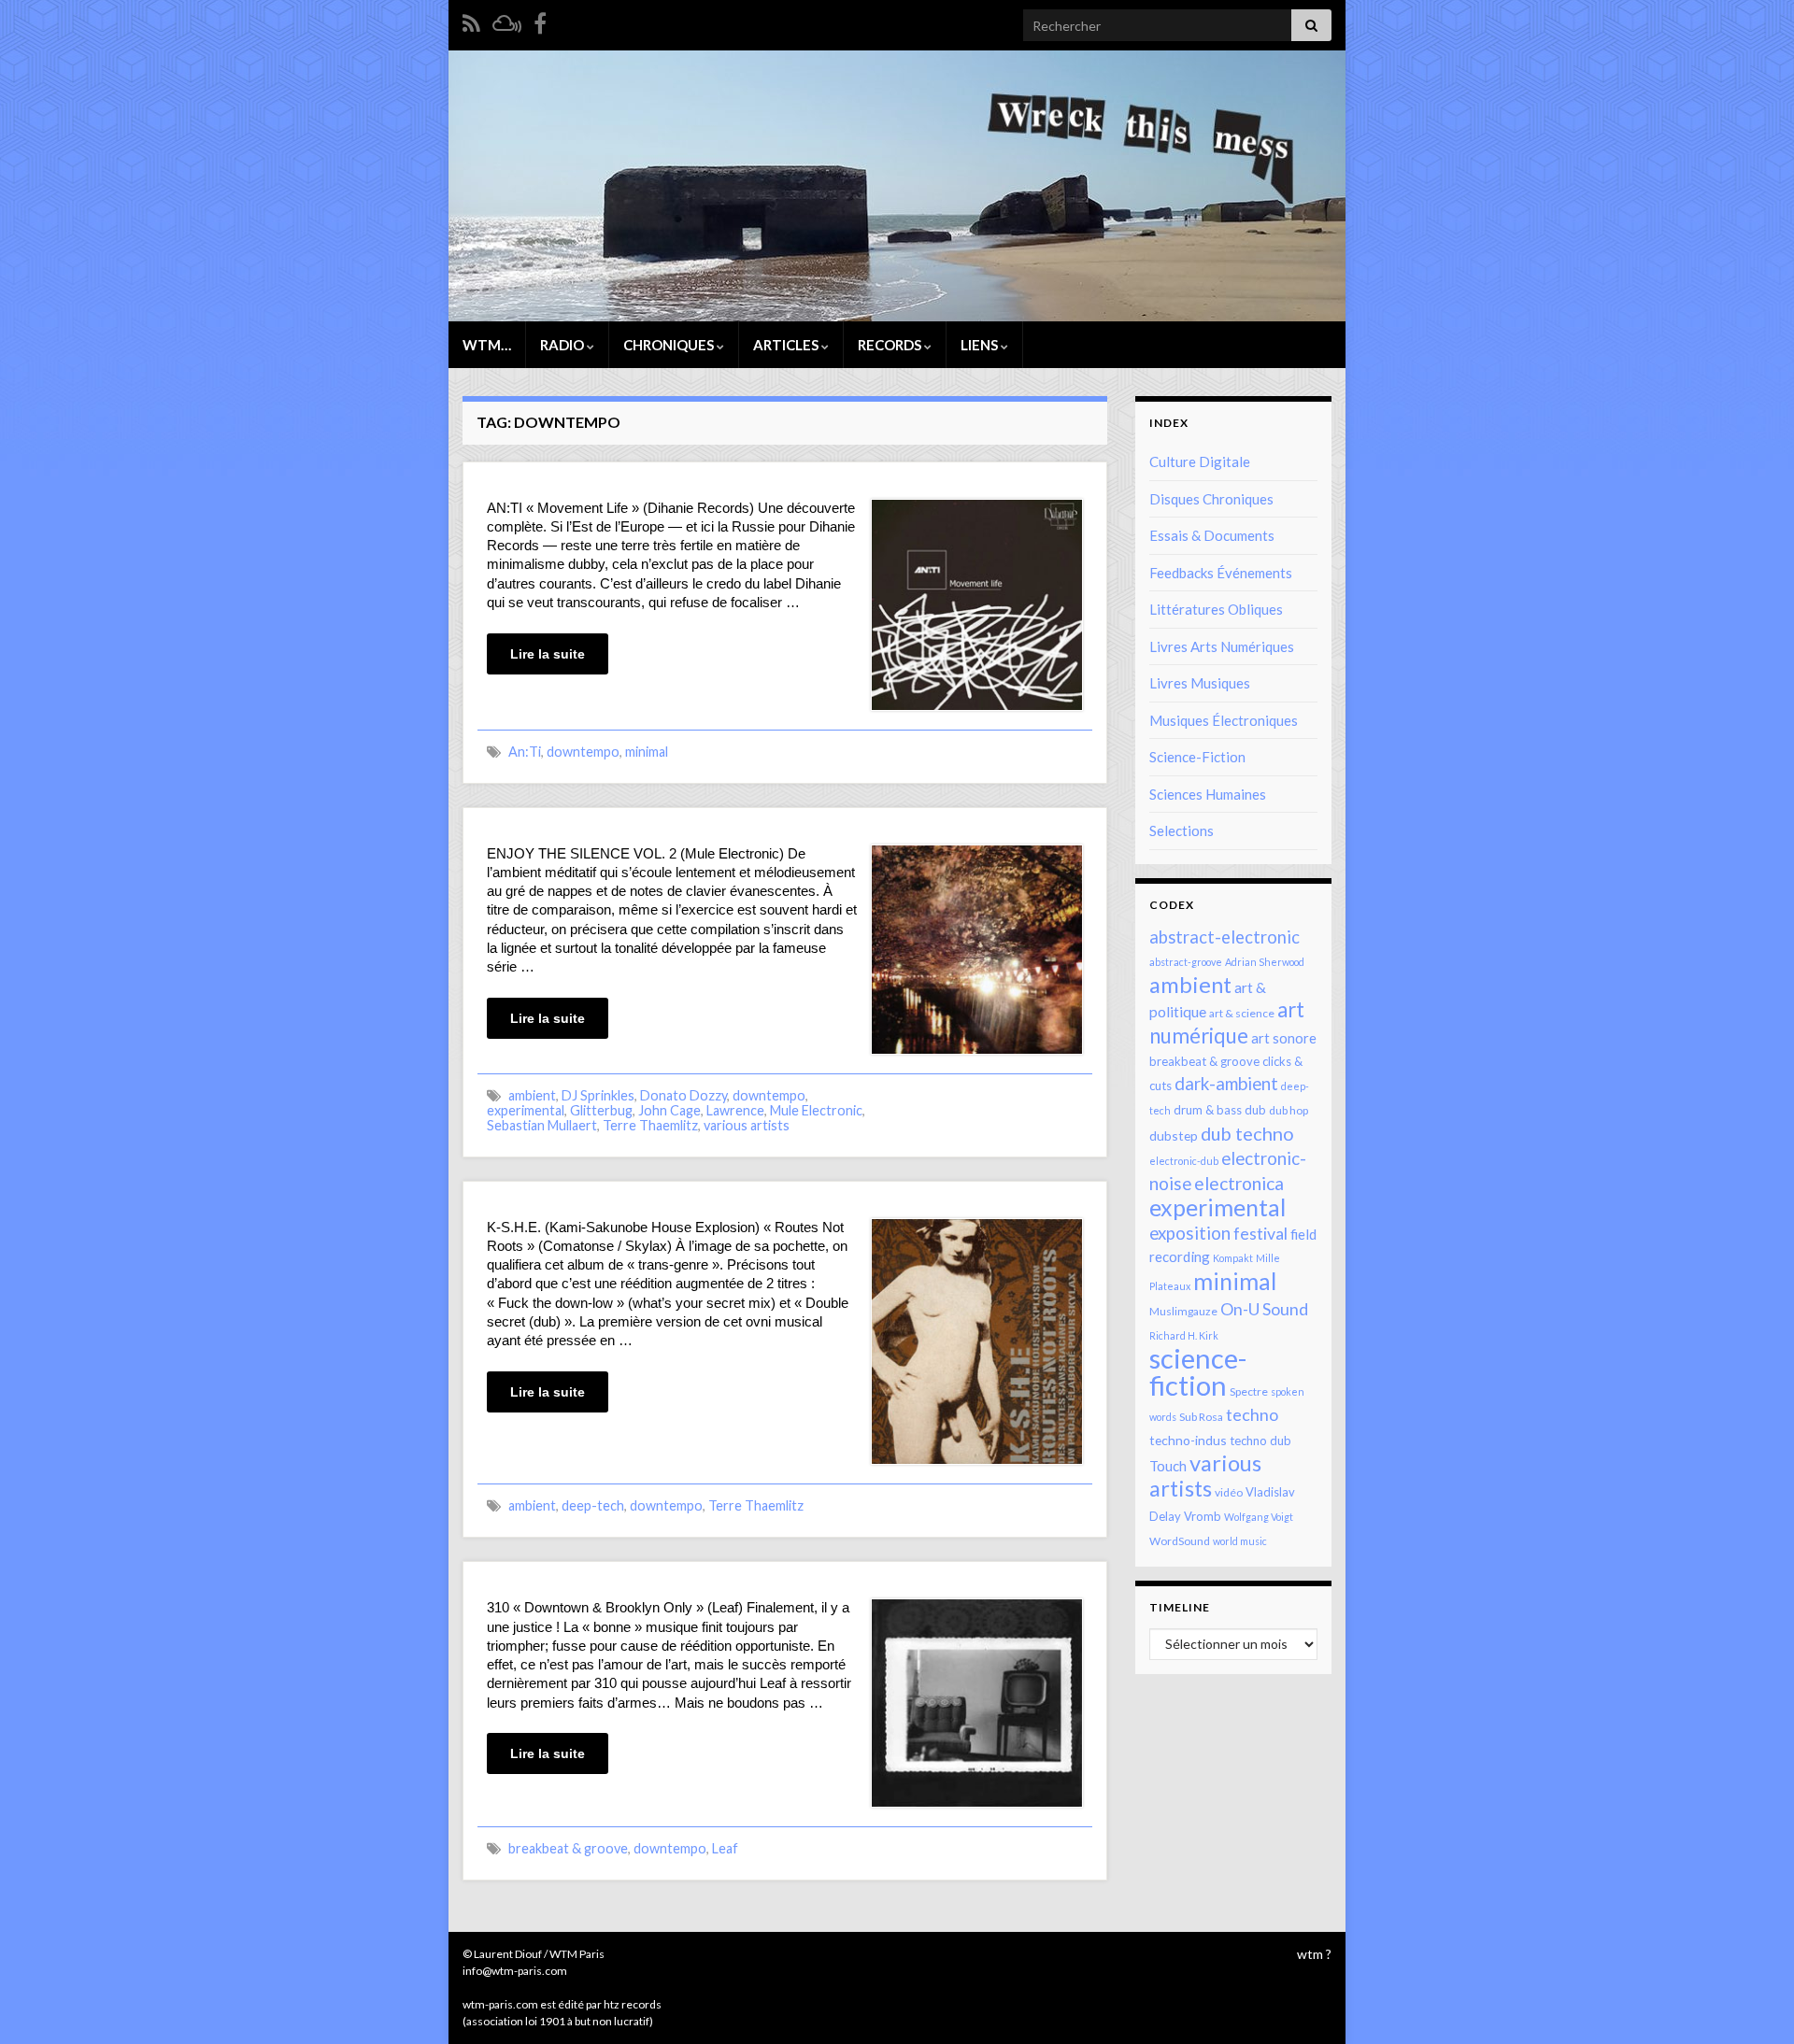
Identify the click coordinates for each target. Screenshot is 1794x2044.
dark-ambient (1226, 1084)
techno (1252, 1414)
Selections (1182, 830)
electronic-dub (1184, 1161)
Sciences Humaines (1208, 794)
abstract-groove (1186, 962)
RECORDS (891, 345)
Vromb (1203, 1516)
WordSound (1180, 1541)
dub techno (1247, 1133)
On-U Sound (1264, 1309)
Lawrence (735, 1110)
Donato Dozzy (683, 1095)
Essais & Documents (1212, 535)
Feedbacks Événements (1221, 573)
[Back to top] (1752, 2002)
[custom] (507, 20)
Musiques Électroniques (1224, 720)
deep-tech (593, 1505)
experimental (526, 1110)
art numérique (1227, 1022)
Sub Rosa (1201, 1417)
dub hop (1289, 1110)
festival (1260, 1233)
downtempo (583, 752)
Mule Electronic (816, 1110)
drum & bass (1208, 1110)
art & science (1242, 1013)
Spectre (1249, 1391)
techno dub (1260, 1441)
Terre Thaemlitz (650, 1125)
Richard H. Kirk (1184, 1335)
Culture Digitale (1200, 461)
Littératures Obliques (1216, 609)
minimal (647, 752)
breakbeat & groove (568, 1848)
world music (1240, 1541)
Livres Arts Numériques (1222, 646)
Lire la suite (548, 654)
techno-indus (1188, 1440)
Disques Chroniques (1211, 499)
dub (1255, 1110)
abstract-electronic (1224, 937)
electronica (1239, 1183)
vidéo (1229, 1492)
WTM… (487, 345)
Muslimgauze (1183, 1311)
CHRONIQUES (670, 345)
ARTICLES (787, 345)
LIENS (981, 345)
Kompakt (1233, 1258)
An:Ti (525, 752)
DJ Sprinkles (598, 1095)
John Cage (669, 1110)
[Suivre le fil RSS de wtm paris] (471, 20)
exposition (1190, 1233)
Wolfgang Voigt (1259, 1517)
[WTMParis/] (540, 20)
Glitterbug (601, 1110)
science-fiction (1198, 1371)
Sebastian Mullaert (542, 1125)
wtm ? (1314, 1954)
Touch (1168, 1466)
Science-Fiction (1197, 757)
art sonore (1284, 1038)
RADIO (563, 345)
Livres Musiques (1200, 683)
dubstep (1174, 1136)
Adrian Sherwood (1265, 962)
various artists (747, 1125)
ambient (532, 1095)
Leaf (725, 1848)
